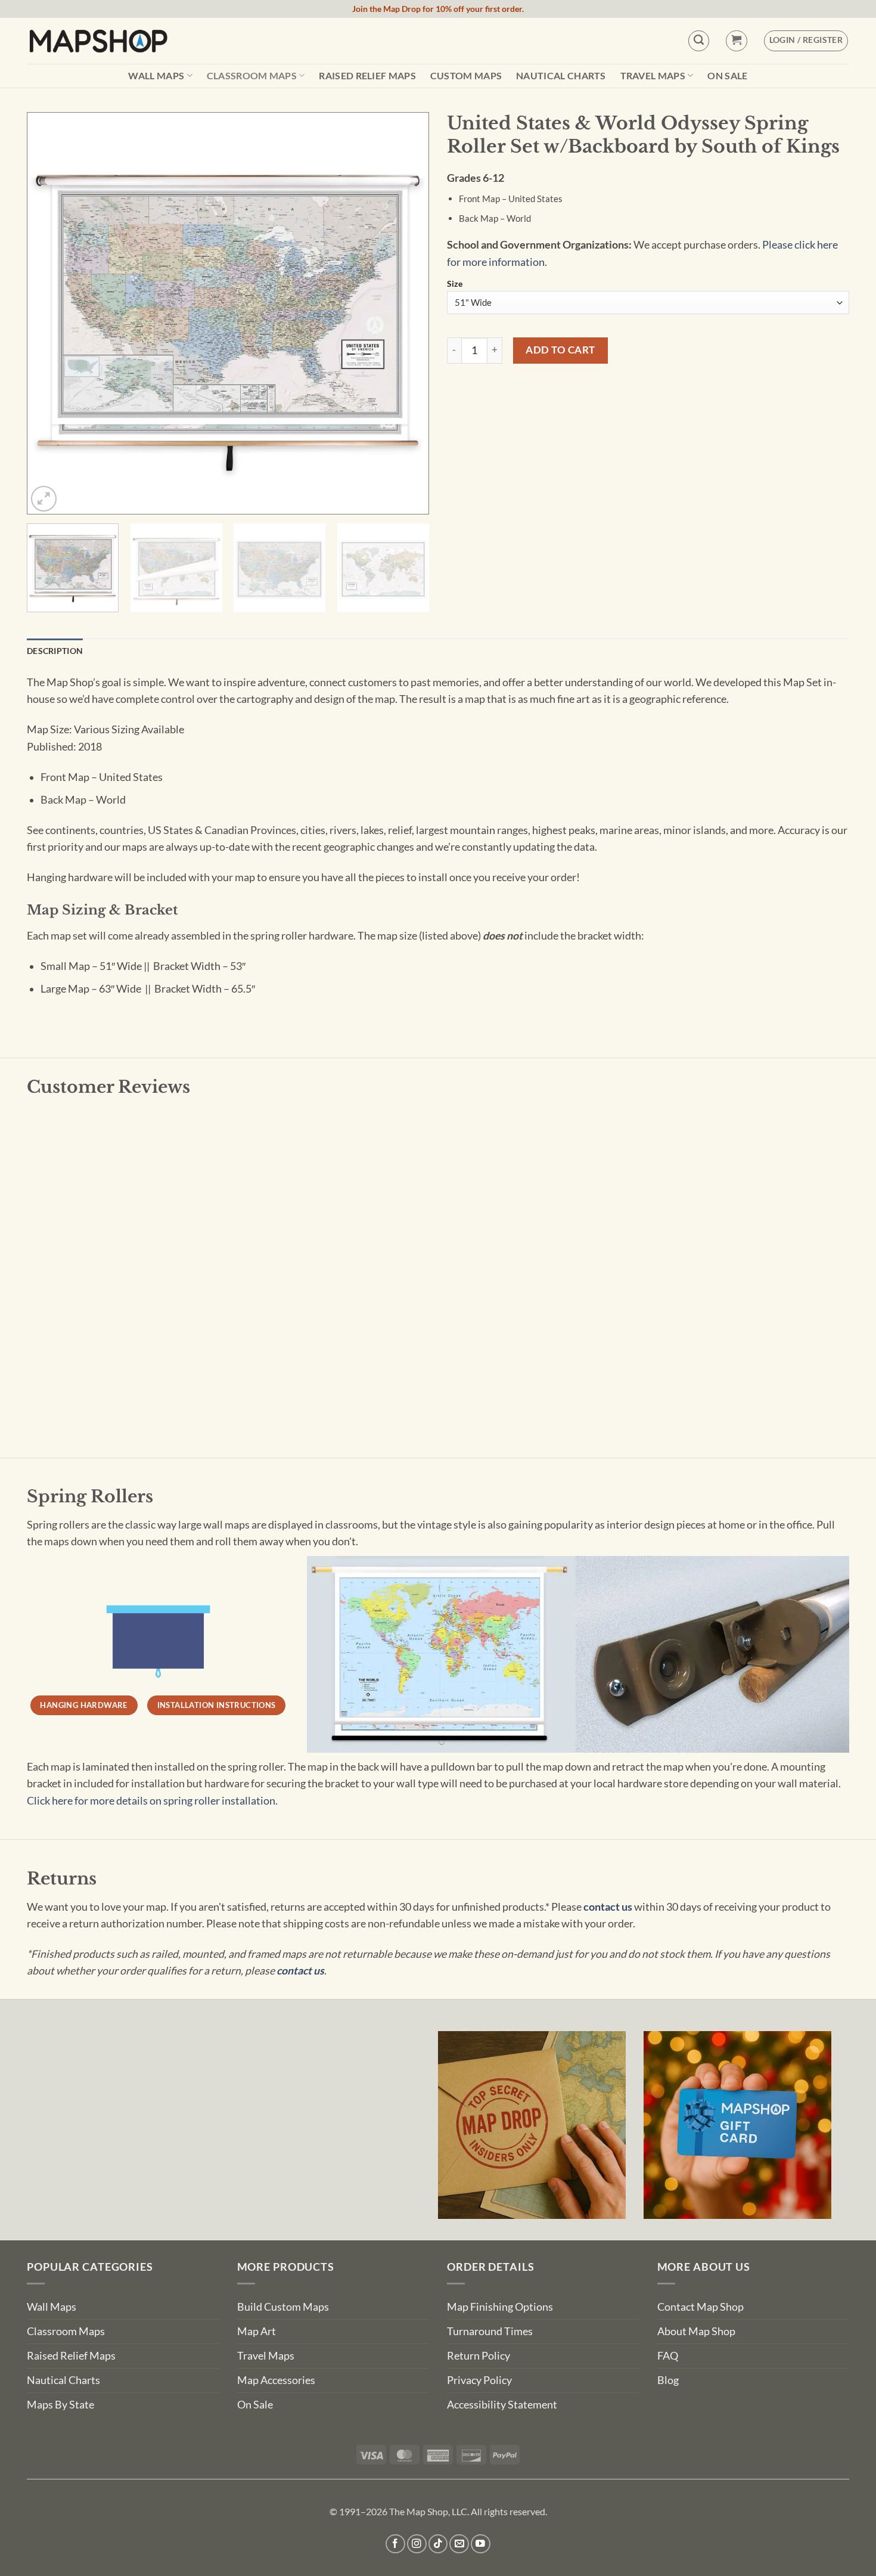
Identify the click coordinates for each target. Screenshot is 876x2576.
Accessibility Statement (502, 2405)
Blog (668, 2380)
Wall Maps (156, 75)
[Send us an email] (459, 2544)
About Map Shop (696, 2331)
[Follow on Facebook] (395, 2544)
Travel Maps (653, 75)
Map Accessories (276, 2380)
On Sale (727, 76)
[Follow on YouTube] (481, 2544)
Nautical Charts (561, 76)
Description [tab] (55, 651)
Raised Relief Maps (367, 76)
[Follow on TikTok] (438, 2544)
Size (455, 284)
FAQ (668, 2356)
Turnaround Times (490, 2331)
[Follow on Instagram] (417, 2544)
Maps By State (60, 2405)
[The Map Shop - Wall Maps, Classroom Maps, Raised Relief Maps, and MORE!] (98, 41)
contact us (608, 1907)
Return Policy (479, 2356)
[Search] (699, 41)
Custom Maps (466, 76)
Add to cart (560, 350)
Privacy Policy (479, 2380)
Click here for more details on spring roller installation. (152, 1801)
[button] (736, 41)
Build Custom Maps (283, 2307)
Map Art (257, 2331)
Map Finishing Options (500, 2307)
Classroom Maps (252, 75)
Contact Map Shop (701, 2307)
